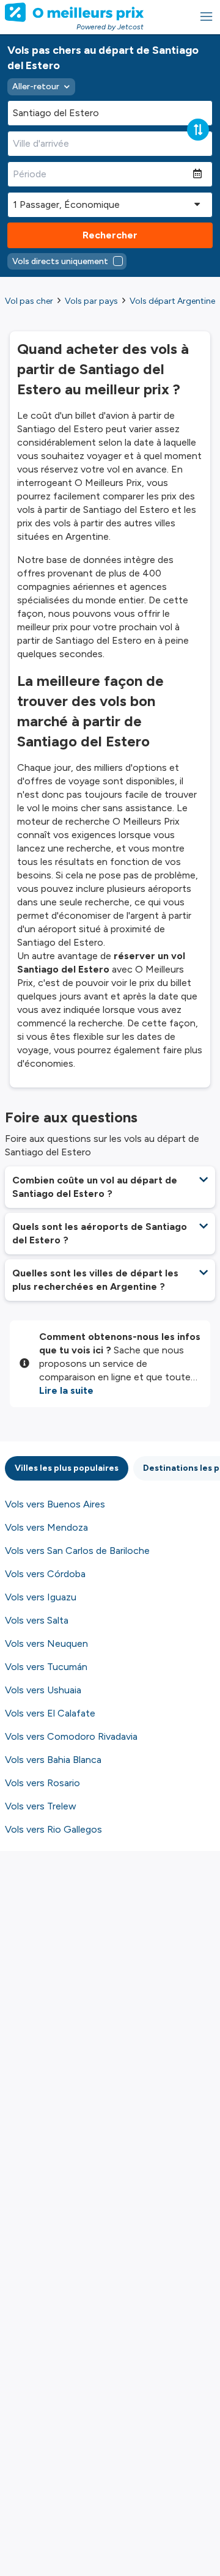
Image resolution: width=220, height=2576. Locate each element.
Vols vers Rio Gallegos (53, 1829)
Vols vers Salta (37, 1620)
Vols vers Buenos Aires (55, 1504)
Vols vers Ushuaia (43, 1690)
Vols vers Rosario (42, 1783)
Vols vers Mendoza (46, 1527)
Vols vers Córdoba (45, 1574)
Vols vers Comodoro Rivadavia (71, 1736)
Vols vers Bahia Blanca (53, 1760)
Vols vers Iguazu (41, 1597)
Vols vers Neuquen (46, 1643)
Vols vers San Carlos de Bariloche (77, 1551)
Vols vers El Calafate (50, 1713)
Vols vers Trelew (41, 1806)
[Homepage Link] (74, 12)
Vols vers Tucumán (46, 1667)
